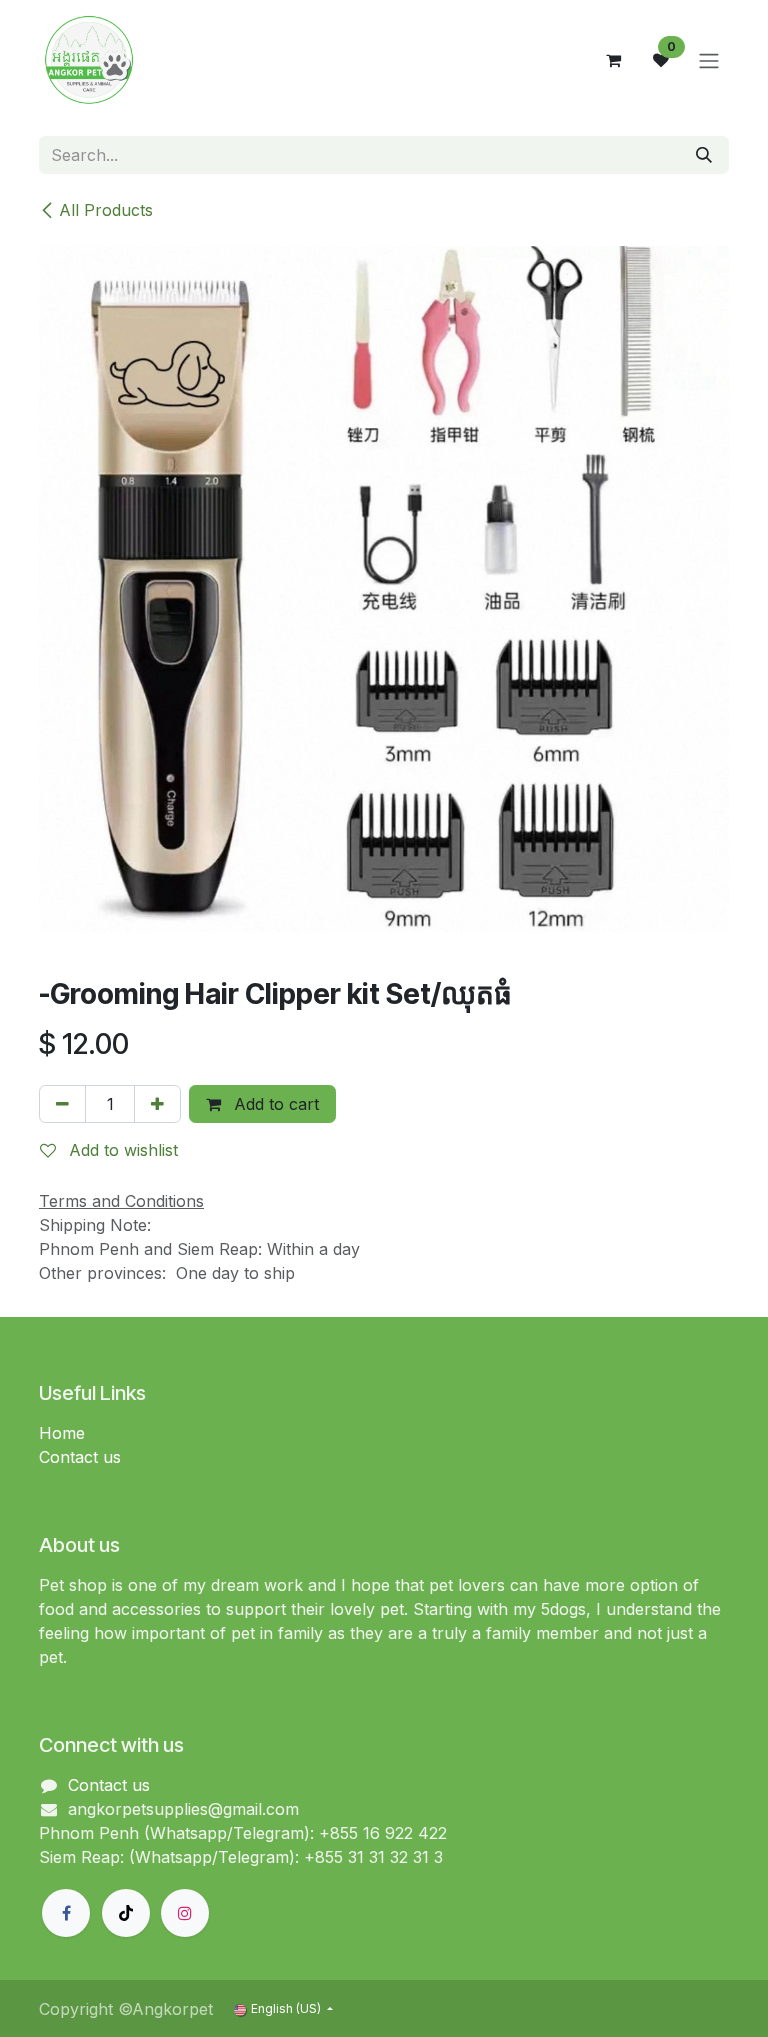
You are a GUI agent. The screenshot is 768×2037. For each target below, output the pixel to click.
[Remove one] (62, 1104)
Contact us (80, 1457)
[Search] (704, 155)
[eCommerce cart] (613, 60)
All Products (106, 210)
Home (62, 1433)
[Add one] (157, 1104)
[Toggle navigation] (709, 60)
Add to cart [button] (274, 1104)
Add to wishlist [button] (121, 1150)
